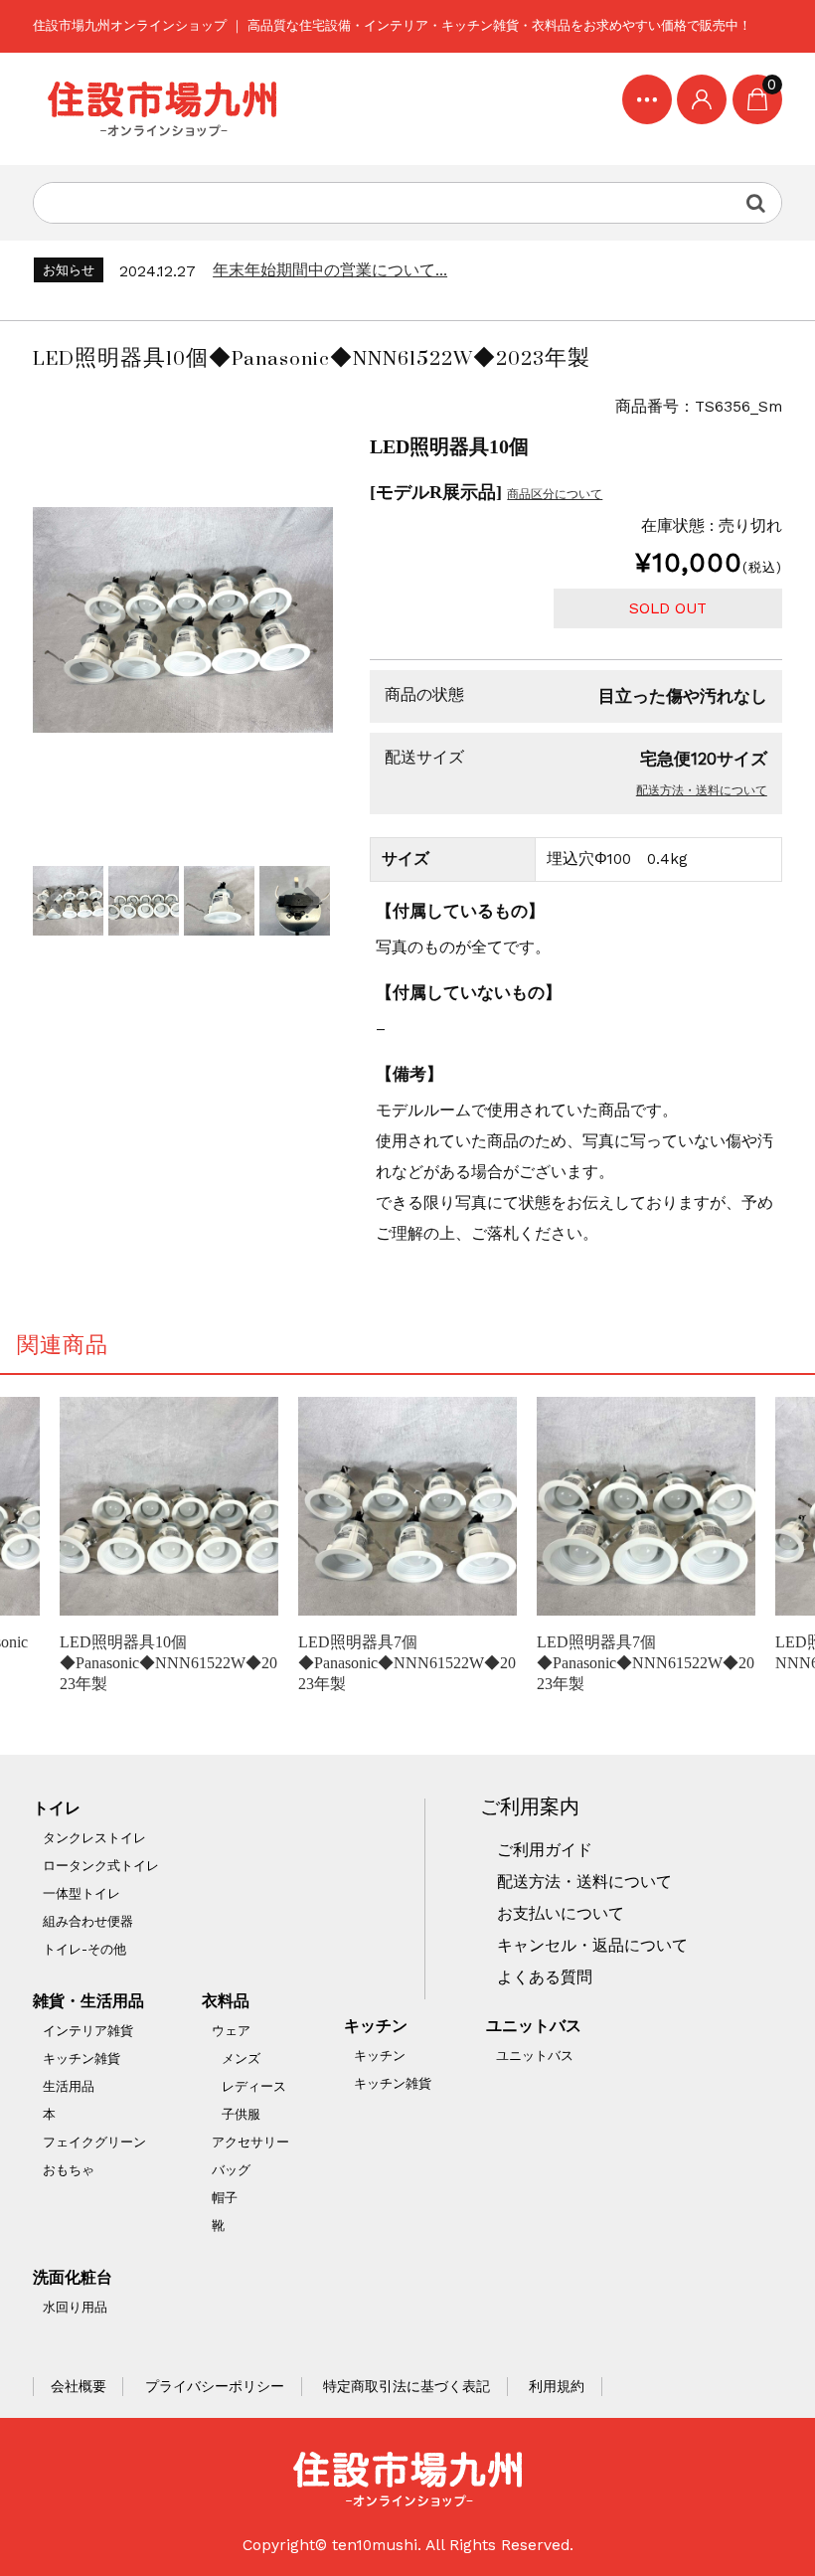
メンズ (241, 2059)
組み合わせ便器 (88, 1921)
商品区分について (555, 494)
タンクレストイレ (94, 1838)
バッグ (231, 2170)
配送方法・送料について (702, 790)
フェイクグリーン (94, 2142)
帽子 (225, 2198)
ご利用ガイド (545, 1850)
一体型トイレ (81, 1893)
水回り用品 (75, 2307)
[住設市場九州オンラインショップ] (162, 109)
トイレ (57, 1808)
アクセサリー (250, 2142)
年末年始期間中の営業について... (330, 270)
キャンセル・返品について (592, 1946)
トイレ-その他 (84, 1949)
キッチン (376, 2026)
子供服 (241, 2114)
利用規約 (557, 2386)
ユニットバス (534, 2026)
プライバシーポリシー (215, 2386)
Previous (53, 901)
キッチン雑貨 (81, 2059)
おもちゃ (69, 2170)
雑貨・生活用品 (88, 2001)
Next (313, 901)
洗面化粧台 (73, 2278)
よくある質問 (545, 1977)
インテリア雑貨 (88, 2031)
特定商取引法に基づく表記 (407, 2386)
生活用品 (69, 2086)
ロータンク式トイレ (101, 1866)
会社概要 (79, 2386)
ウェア (231, 2031)
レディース (254, 2086)
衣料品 (226, 2001)
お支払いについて (561, 1914)
